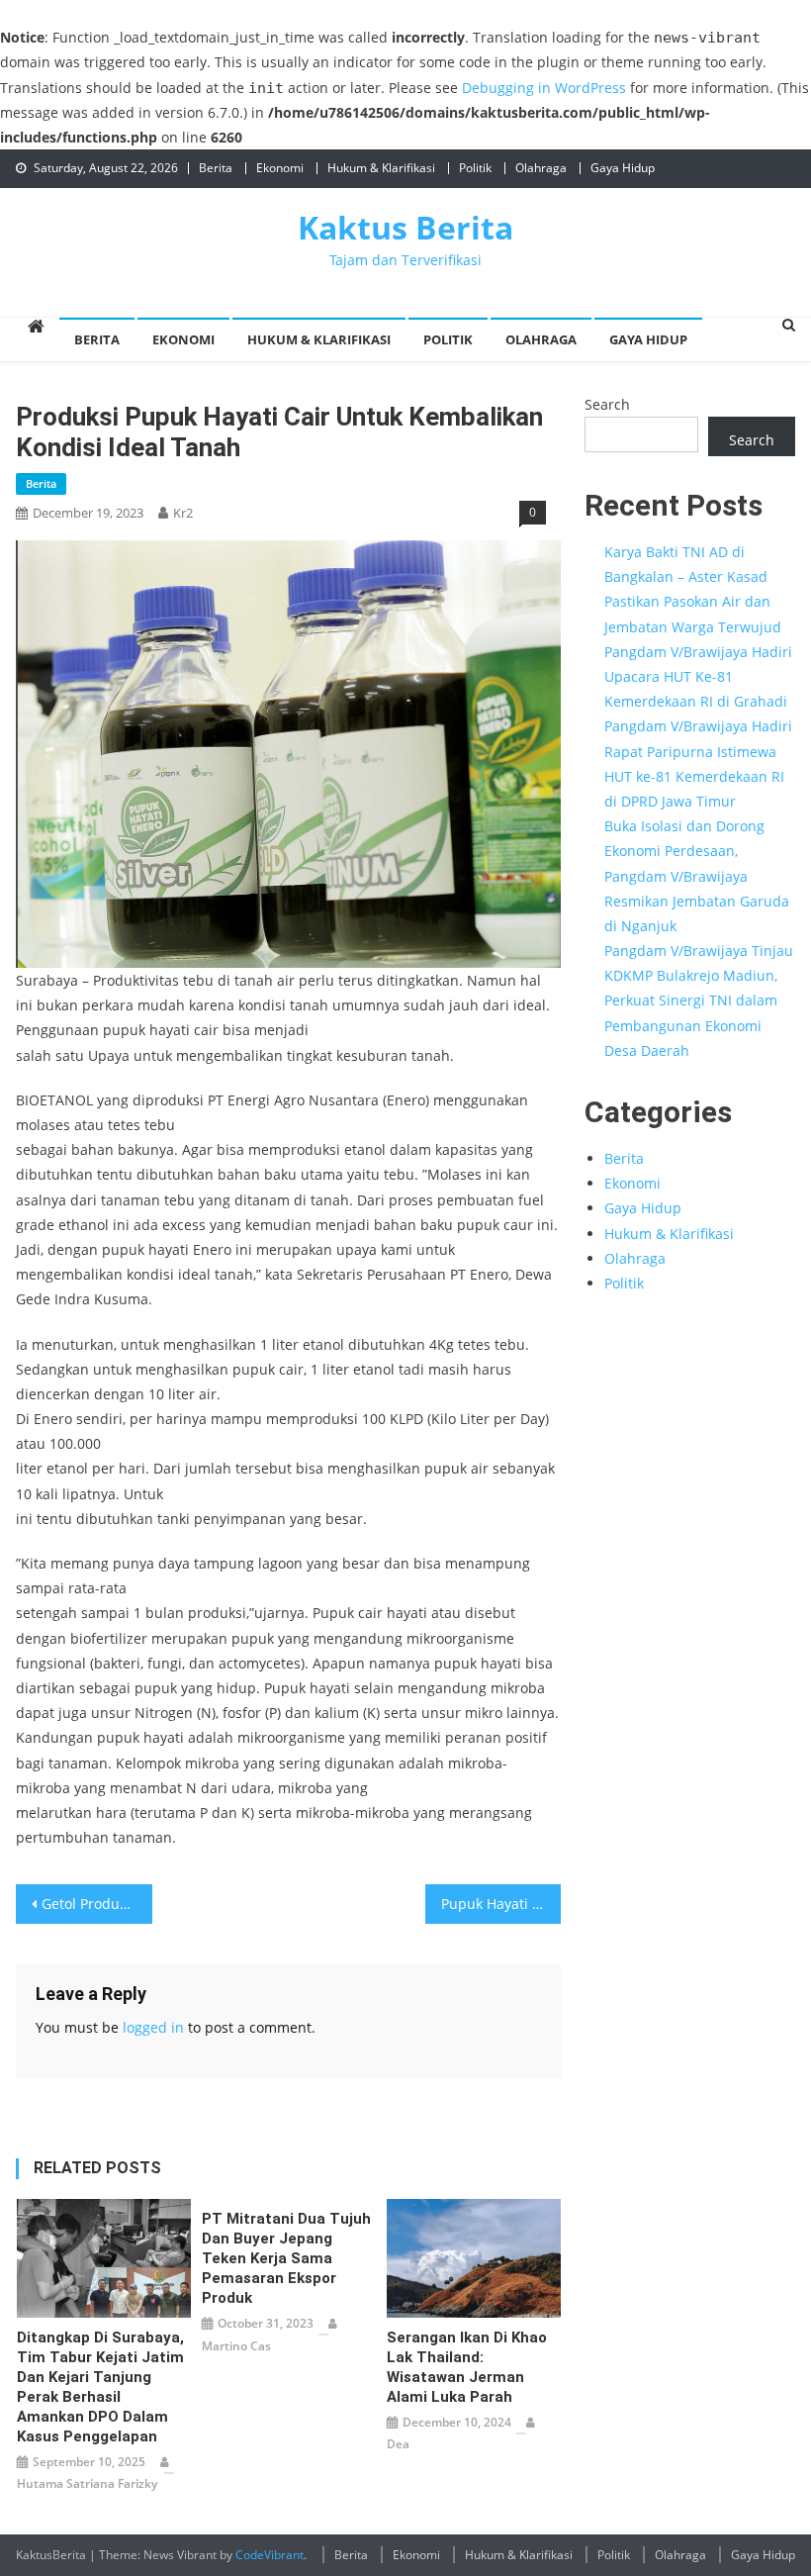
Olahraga (541, 168)
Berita (216, 168)
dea (398, 2444)
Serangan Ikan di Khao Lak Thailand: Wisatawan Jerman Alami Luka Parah (467, 2367)
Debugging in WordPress (544, 88)
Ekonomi (280, 168)
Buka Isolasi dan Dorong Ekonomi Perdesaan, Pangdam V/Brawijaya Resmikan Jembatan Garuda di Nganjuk (697, 876)
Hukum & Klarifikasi (381, 168)
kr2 (183, 513)
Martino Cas (236, 2346)
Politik (475, 168)
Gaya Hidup (623, 168)
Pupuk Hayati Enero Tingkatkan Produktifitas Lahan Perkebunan (501, 1904)
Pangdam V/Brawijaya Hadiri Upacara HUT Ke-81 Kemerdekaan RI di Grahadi (698, 676)
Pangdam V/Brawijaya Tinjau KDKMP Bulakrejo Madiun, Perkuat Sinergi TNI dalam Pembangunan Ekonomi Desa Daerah (699, 1001)
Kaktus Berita (405, 227)
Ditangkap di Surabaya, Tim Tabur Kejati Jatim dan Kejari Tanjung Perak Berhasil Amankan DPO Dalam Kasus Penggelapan (100, 2387)
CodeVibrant (270, 2555)
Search (607, 404)
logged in (153, 2027)
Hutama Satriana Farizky (87, 2483)
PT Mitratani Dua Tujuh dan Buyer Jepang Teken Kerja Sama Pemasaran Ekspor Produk (286, 2258)
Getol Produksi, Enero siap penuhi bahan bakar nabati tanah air (97, 1904)
